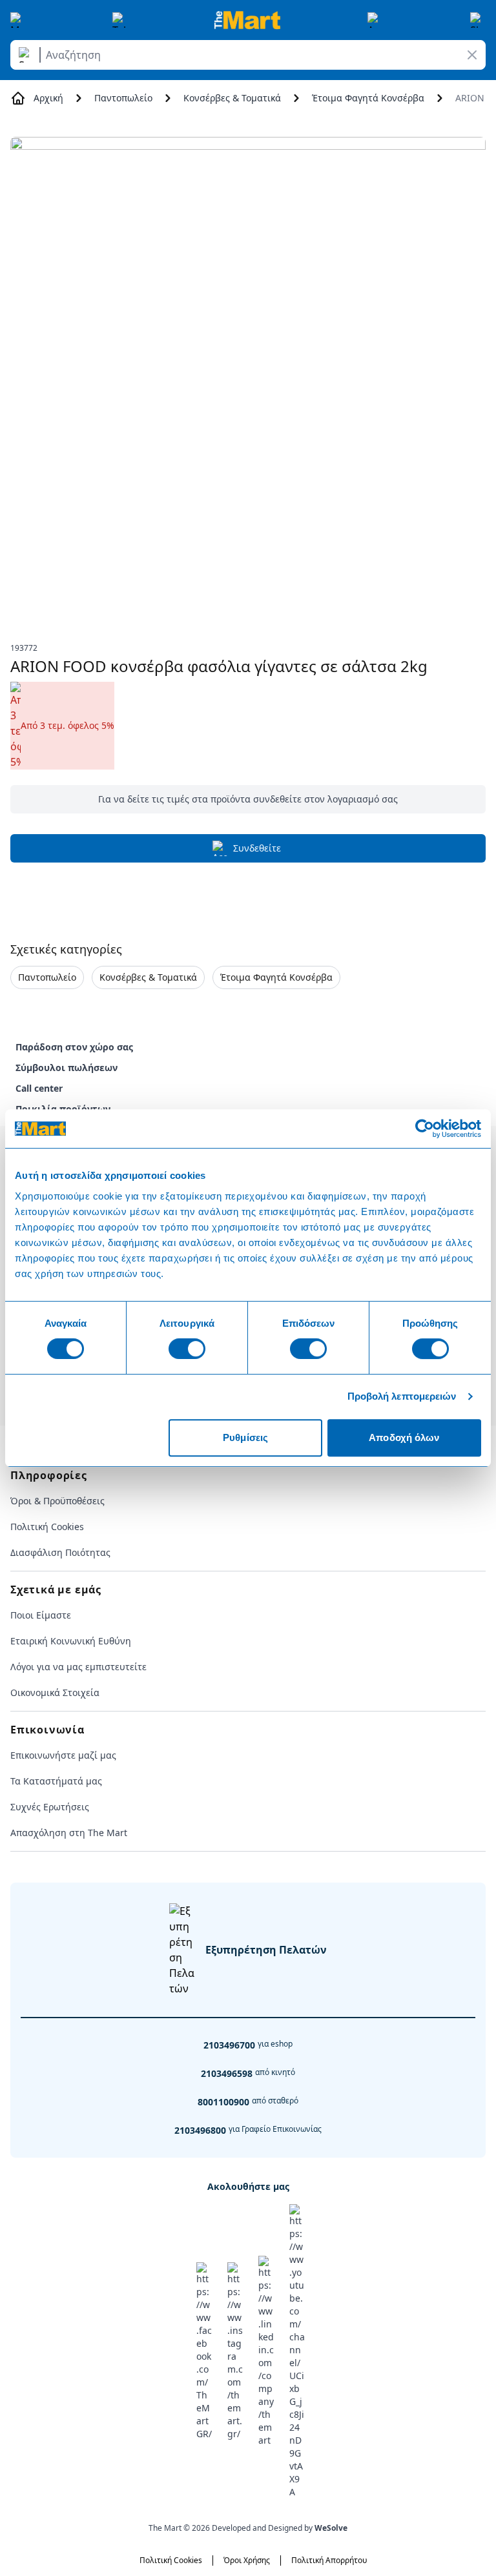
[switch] (187, 1349)
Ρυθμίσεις (245, 1437)
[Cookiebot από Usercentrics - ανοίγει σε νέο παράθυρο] (425, 1129)
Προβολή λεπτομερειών (402, 1396)
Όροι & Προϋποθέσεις (57, 1501)
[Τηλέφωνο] (120, 20)
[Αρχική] (247, 20)
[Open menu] (18, 20)
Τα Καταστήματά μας (56, 1781)
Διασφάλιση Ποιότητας (60, 1552)
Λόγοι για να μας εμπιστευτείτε (78, 1667)
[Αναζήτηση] (27, 55)
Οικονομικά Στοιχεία (55, 1692)
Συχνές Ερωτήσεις (50, 1807)
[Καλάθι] (478, 20)
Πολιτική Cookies (47, 1527)
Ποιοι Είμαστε (41, 1615)
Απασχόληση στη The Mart (69, 1833)
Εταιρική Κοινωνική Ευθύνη (71, 1641)
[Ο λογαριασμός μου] (375, 20)
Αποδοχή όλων (404, 1437)
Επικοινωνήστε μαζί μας (63, 1755)
